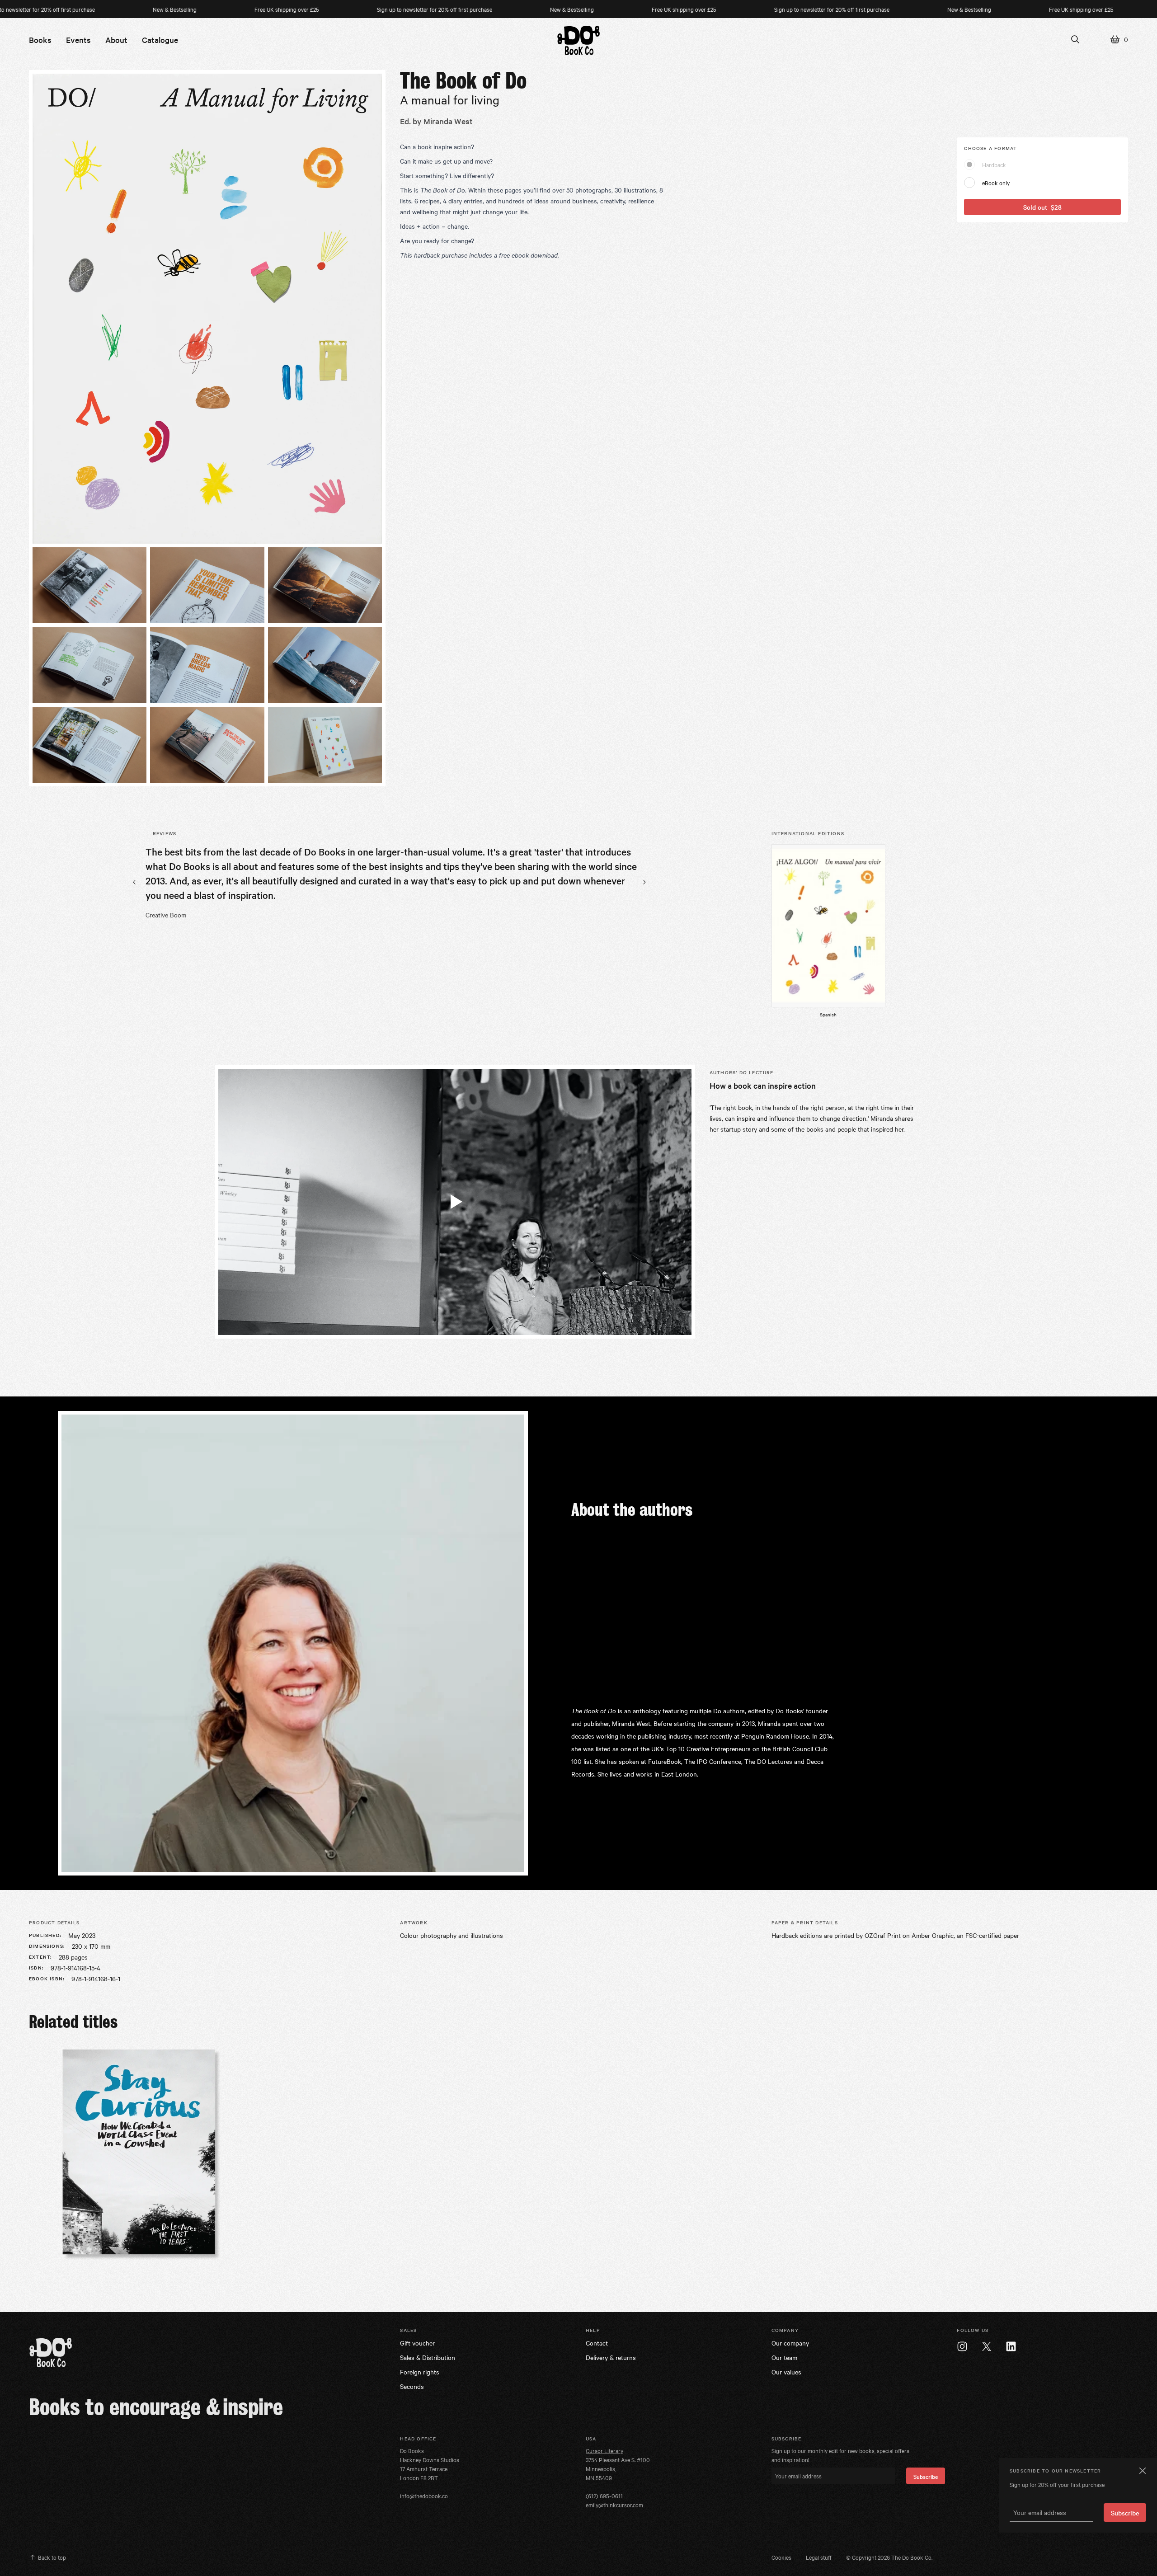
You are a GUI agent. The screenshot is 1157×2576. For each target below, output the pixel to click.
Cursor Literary (604, 2450)
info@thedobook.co (424, 2496)
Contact (597, 2343)
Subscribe (926, 2476)
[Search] (1075, 39)
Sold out (1042, 207)
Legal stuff (819, 2557)
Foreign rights (420, 2372)
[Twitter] (987, 2346)
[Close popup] (1142, 2471)
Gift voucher (417, 2343)
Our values (786, 2372)
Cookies (781, 2557)
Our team (784, 2357)
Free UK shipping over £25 (193, 9)
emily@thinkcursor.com (614, 2505)
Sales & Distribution (428, 2357)
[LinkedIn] (1011, 2346)
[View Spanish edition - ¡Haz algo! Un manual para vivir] (828, 926)
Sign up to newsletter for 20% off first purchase (341, 9)
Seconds (412, 2386)
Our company (790, 2343)
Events (78, 40)
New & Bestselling (81, 9)
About (116, 40)
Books (40, 40)
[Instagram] (962, 2346)
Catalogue (160, 40)
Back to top (52, 2557)
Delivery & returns (611, 2357)
